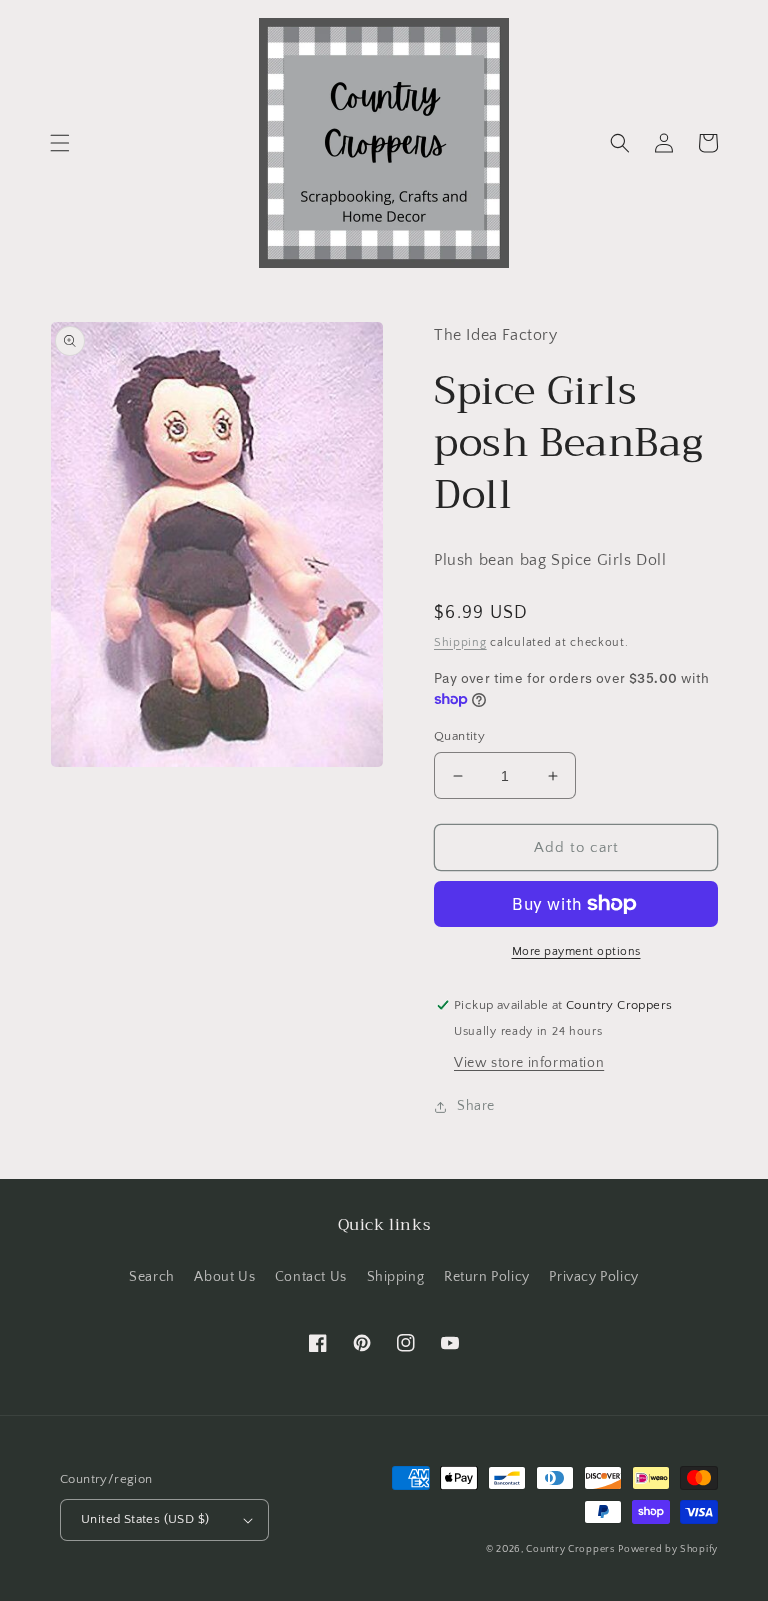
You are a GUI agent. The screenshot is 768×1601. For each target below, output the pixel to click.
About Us (224, 1277)
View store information (529, 1063)
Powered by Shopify (668, 1549)
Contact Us (311, 1277)
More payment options (576, 951)
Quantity (459, 736)
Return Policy (487, 1277)
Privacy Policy (593, 1277)
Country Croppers (570, 1549)
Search (152, 1277)
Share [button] (476, 1106)
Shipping (460, 642)
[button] (60, 143)
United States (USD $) (145, 1519)
